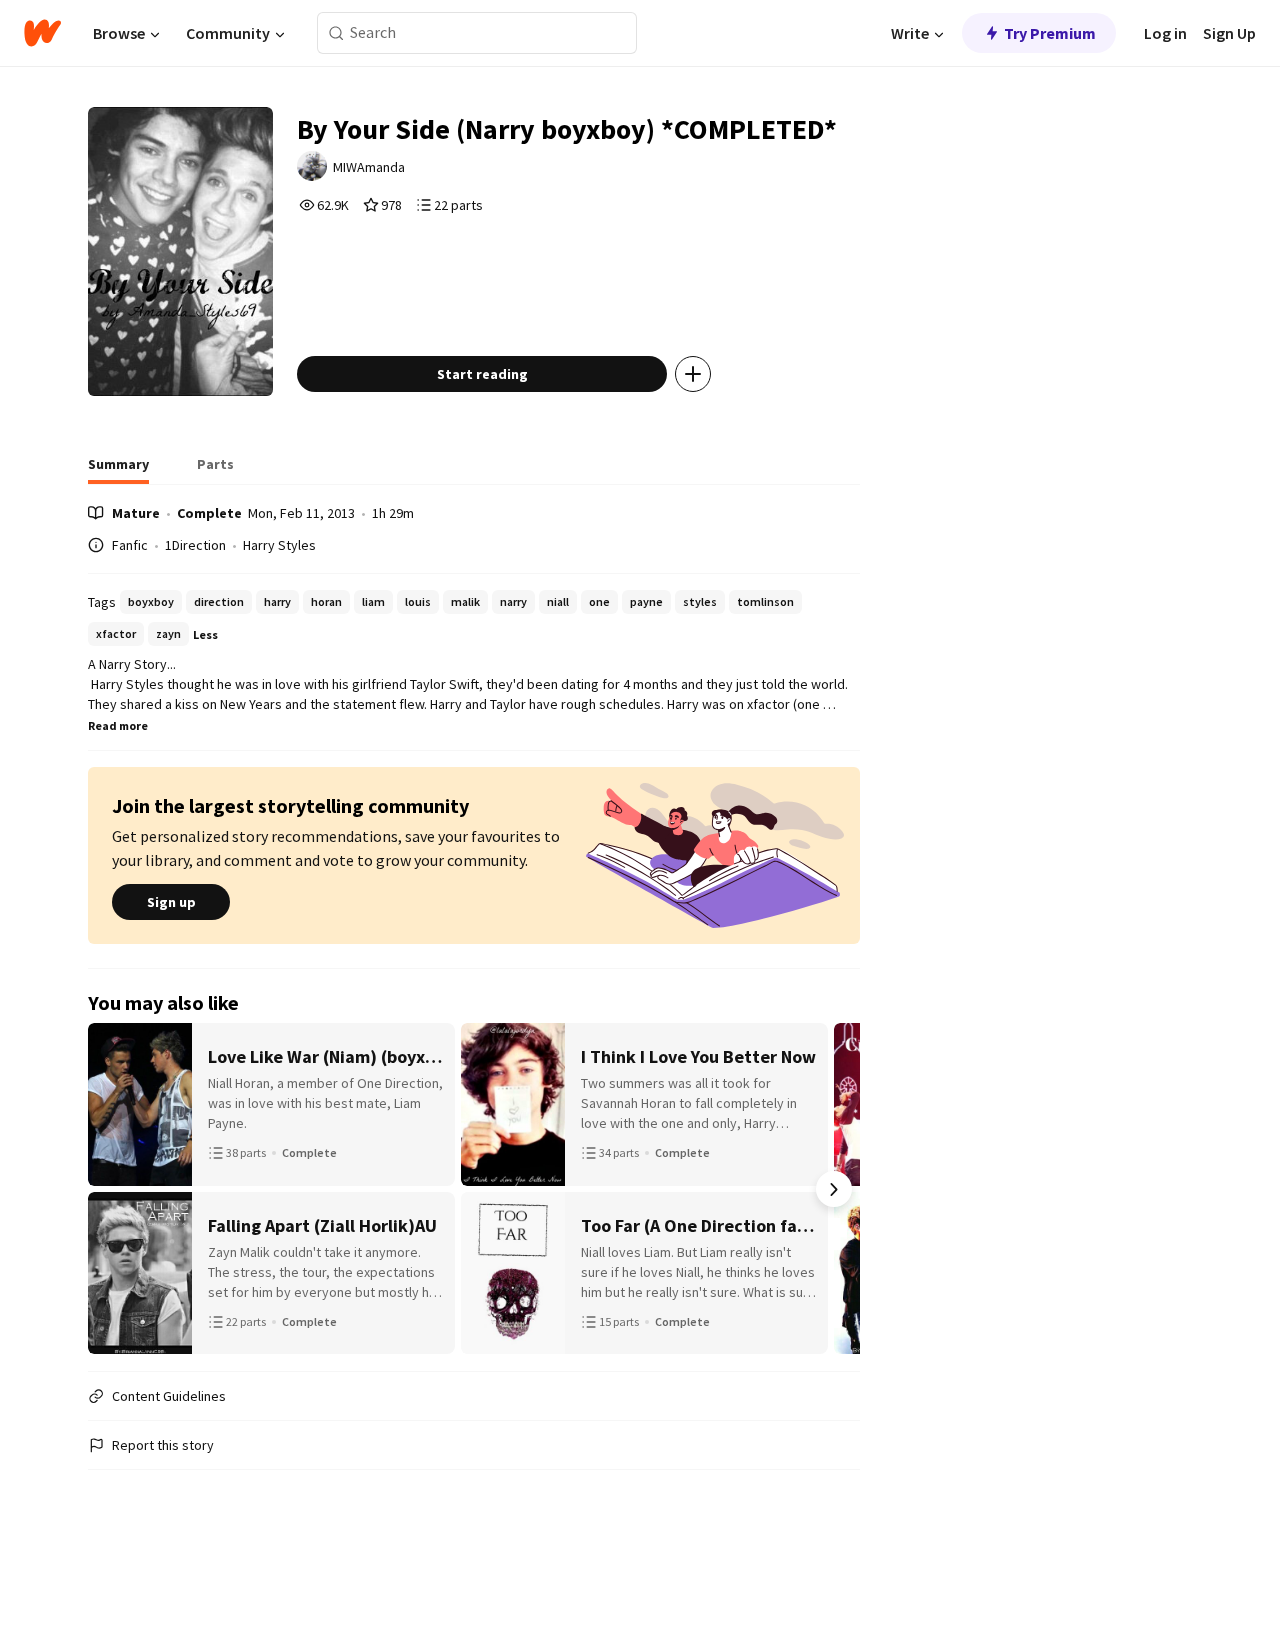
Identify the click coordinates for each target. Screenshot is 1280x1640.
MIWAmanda (369, 167)
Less (205, 634)
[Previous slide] (114, 1189)
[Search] (336, 33)
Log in (1165, 33)
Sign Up (1229, 33)
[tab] (118, 470)
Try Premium (1050, 33)
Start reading (482, 374)
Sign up (171, 902)
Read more (118, 725)
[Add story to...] (693, 374)
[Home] (42, 33)
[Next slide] (834, 1189)
